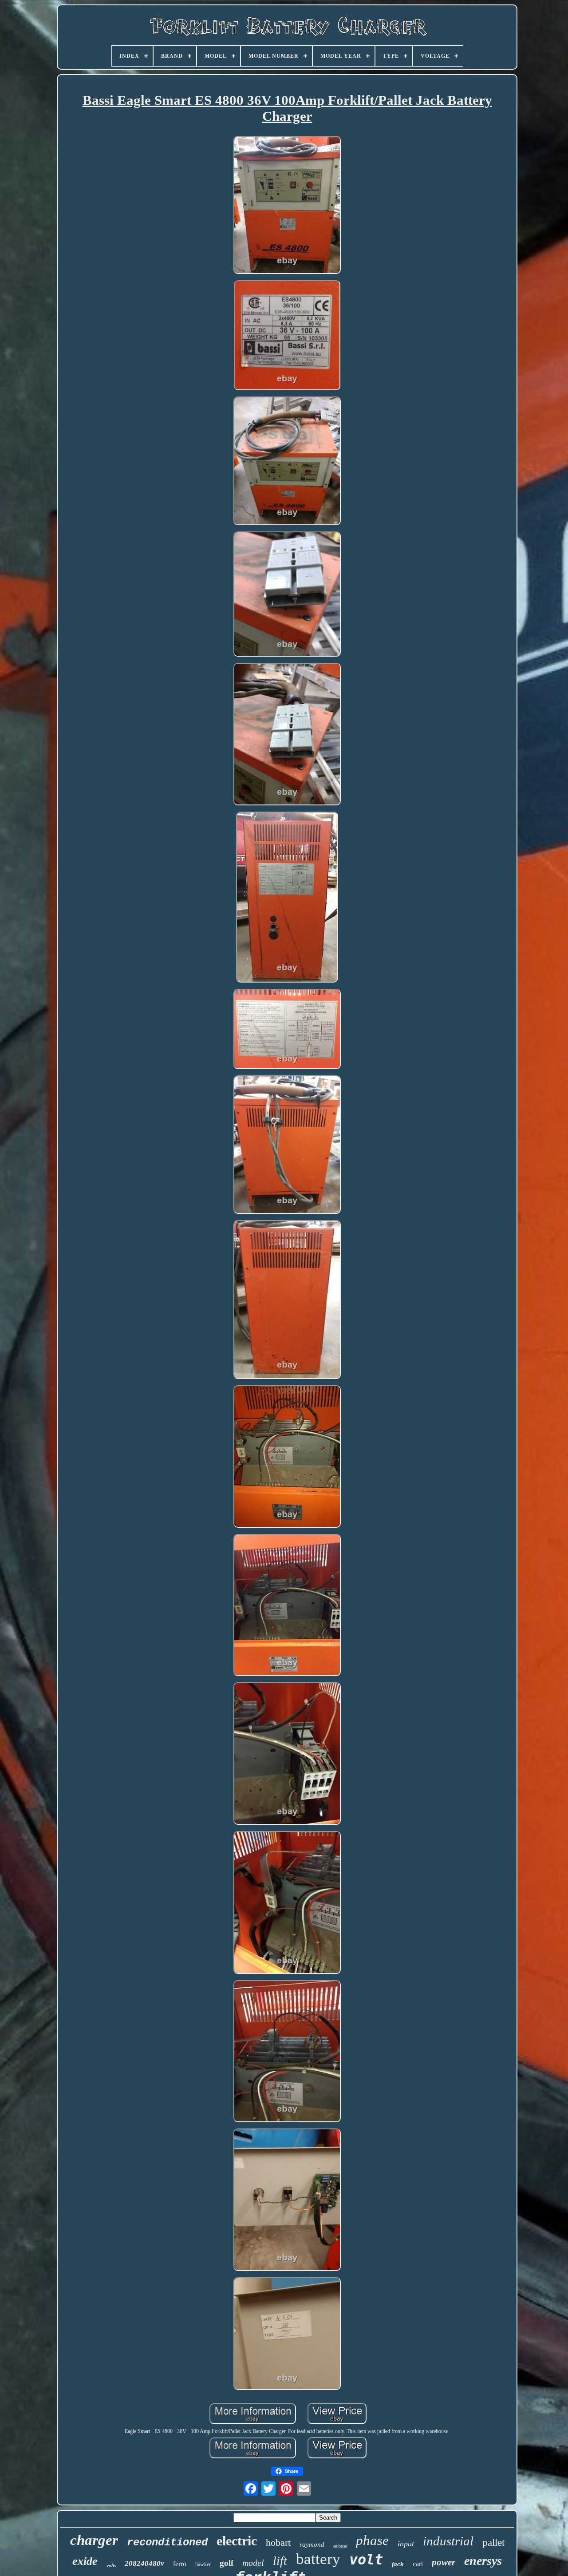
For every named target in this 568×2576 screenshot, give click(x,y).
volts (111, 2565)
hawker (203, 2564)
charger (94, 2540)
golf (227, 2563)
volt (366, 2560)
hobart (278, 2542)
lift (280, 2561)
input (406, 2544)
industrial (448, 2541)
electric (237, 2541)
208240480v (144, 2563)
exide (85, 2561)
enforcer (340, 2546)
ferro (180, 2564)
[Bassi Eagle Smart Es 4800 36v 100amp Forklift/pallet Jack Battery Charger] (287, 206)
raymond (312, 2544)
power (444, 2562)
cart (418, 2564)
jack (398, 2564)
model (253, 2563)
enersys (483, 2561)
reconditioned (167, 2542)
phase (372, 2540)
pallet (493, 2542)
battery (318, 2559)
